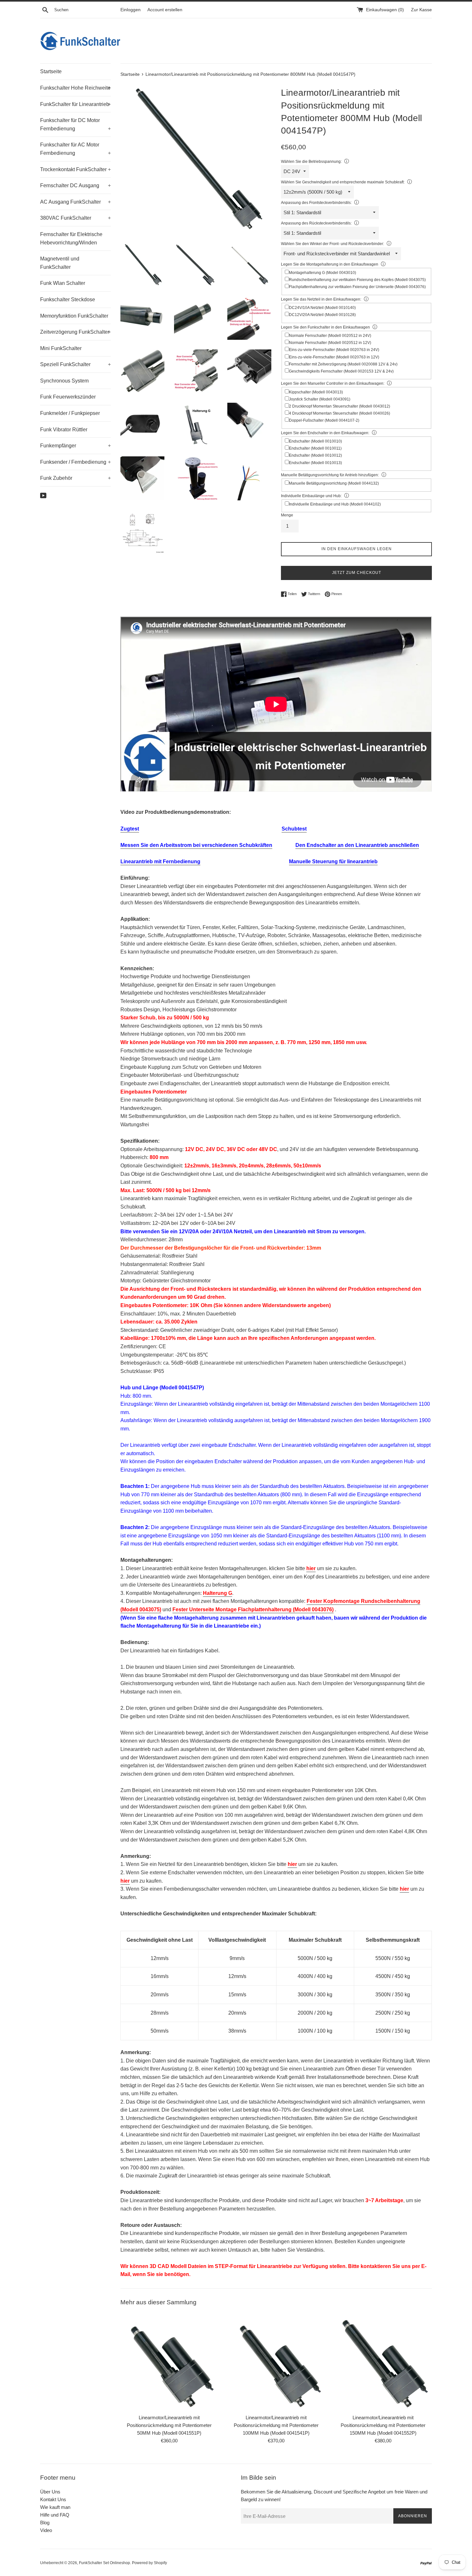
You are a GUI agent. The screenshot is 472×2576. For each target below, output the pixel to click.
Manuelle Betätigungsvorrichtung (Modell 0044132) (334, 483)
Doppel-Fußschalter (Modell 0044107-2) (324, 420)
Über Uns (50, 2492)
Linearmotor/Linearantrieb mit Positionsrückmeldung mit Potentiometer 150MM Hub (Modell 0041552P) (383, 2425)
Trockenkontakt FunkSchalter (75, 169)
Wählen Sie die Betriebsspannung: (311, 162)
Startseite (51, 71)
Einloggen (131, 10)
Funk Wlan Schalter (63, 283)
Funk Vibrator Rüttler (64, 430)
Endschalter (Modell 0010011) (315, 448)
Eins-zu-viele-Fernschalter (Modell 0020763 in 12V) (334, 357)
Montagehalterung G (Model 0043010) (323, 273)
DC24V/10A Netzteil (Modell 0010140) (322, 308)
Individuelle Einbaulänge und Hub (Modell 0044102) (335, 504)
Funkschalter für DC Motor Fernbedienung (75, 124)
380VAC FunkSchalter (75, 218)
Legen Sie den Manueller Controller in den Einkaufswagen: (333, 383)
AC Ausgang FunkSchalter (75, 202)
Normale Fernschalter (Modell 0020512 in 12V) (330, 343)
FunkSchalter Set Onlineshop (105, 2563)
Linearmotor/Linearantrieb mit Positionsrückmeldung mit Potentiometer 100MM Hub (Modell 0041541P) (276, 2425)
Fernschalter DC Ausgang (75, 185)
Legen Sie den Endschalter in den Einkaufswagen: (325, 433)
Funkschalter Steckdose (68, 299)
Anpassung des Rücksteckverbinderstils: (316, 223)
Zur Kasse (421, 10)
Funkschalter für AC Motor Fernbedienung (75, 149)
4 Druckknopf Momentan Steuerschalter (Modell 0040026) (340, 413)
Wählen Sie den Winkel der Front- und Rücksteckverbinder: (332, 244)
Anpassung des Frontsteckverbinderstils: (316, 203)
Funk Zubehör (75, 478)
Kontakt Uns (53, 2499)
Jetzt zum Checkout (357, 573)
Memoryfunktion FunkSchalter (74, 316)
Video (46, 2530)
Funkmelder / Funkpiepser (70, 413)
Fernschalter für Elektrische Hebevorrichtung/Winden (71, 238)
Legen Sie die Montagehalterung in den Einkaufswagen (330, 264)
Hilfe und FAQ (55, 2515)
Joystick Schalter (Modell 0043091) (320, 399)
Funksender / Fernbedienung (75, 462)
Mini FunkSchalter (61, 348)
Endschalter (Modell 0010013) (315, 463)
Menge (287, 515)
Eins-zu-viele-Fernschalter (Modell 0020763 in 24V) (334, 350)
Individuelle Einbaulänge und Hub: (311, 496)
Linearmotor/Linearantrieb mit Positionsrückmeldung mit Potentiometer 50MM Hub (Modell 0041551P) (169, 2425)
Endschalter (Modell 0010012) (315, 455)
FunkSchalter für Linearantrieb (75, 104)
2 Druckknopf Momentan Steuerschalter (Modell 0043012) (340, 406)
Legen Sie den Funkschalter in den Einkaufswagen (325, 327)
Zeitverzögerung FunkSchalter (75, 332)
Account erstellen (165, 10)
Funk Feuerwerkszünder (68, 397)
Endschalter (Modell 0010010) (315, 441)
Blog (45, 2523)
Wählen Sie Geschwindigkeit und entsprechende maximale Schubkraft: (343, 182)
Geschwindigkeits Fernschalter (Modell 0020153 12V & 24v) (341, 371)
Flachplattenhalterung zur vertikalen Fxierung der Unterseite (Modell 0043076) (357, 287)
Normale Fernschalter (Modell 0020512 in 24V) (330, 336)
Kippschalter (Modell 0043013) (316, 392)
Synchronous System (64, 381)
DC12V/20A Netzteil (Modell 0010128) (322, 315)
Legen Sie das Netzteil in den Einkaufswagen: (321, 299)
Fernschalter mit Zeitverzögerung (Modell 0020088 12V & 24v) (343, 364)
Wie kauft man (55, 2507)
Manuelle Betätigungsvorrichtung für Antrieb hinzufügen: (330, 475)
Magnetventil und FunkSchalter (60, 263)
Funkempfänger (75, 446)
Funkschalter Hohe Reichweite (75, 88)
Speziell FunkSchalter (75, 364)
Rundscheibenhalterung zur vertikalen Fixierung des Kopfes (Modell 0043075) (357, 280)
